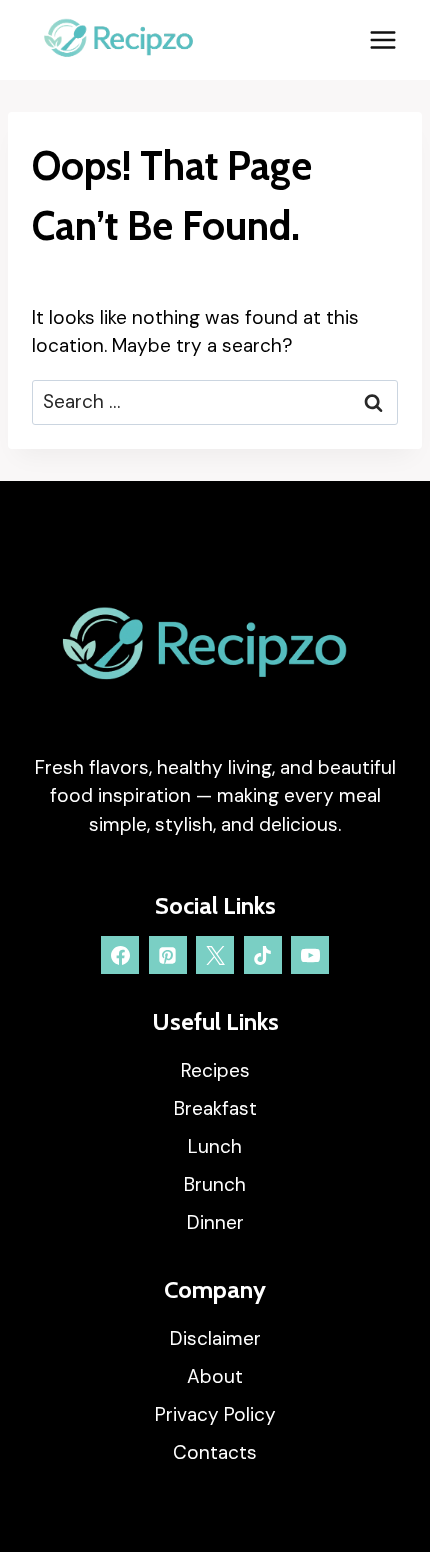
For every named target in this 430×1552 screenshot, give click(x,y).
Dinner (215, 1222)
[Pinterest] (168, 955)
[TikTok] (263, 955)
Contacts (215, 1452)
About (215, 1376)
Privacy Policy (215, 1414)
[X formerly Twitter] (215, 955)
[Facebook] (120, 955)
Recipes (215, 1070)
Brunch (215, 1184)
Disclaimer (215, 1338)
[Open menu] (382, 39)
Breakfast (215, 1108)
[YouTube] (310, 955)
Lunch (215, 1146)
